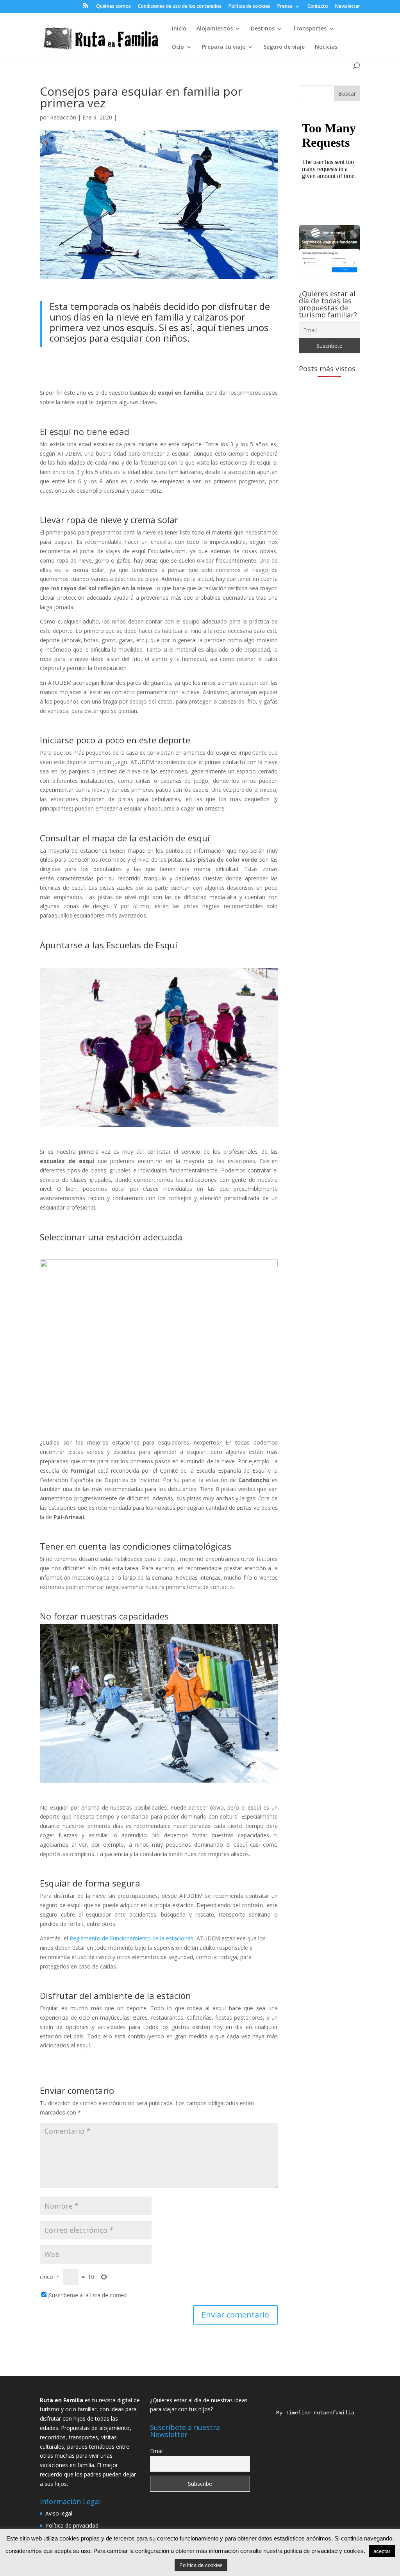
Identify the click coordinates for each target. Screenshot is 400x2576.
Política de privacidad (72, 2525)
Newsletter (348, 7)
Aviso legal (59, 2513)
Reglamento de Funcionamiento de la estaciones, (133, 1938)
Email (157, 2451)
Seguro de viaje (284, 47)
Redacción (63, 117)
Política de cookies (249, 7)
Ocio (178, 47)
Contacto (318, 7)
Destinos (263, 29)
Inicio (179, 29)
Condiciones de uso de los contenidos (180, 7)
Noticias (326, 47)
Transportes (310, 29)
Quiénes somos (113, 7)
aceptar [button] (382, 2551)
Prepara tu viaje (224, 47)
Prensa (285, 7)
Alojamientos (215, 29)
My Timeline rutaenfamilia (309, 2413)
